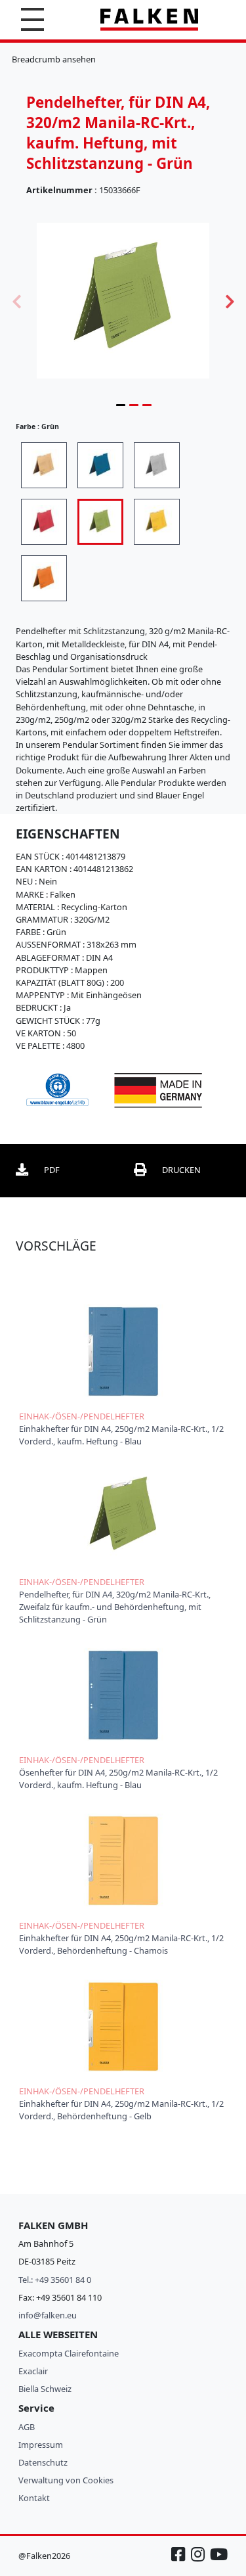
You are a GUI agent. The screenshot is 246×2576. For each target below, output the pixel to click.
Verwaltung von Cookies (66, 2480)
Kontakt (34, 2498)
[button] (32, 19)
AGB (27, 2427)
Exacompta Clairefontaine (69, 2353)
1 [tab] (121, 405)
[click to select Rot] (44, 522)
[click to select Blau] (100, 465)
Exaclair (33, 2371)
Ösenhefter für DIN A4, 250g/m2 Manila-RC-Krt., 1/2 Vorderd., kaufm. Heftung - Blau (118, 1779)
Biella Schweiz (45, 2389)
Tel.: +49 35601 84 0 (55, 2280)
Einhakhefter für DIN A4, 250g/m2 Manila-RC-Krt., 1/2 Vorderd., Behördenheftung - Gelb (121, 2110)
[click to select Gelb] (157, 522)
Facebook (180, 2561)
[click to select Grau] (157, 465)
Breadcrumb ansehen (54, 59)
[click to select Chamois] (44, 465)
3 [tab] (147, 405)
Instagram (199, 2561)
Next (230, 300)
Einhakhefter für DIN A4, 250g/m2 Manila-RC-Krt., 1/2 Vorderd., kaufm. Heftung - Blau (121, 1435)
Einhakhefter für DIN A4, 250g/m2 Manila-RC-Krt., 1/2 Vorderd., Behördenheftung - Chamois (121, 1944)
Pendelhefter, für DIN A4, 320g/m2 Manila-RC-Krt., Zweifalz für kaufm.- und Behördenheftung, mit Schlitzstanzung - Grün (115, 1607)
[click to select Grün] (100, 522)
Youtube (218, 2561)
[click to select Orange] (44, 578)
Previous (16, 300)
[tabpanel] (123, 300)
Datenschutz (43, 2462)
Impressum (41, 2445)
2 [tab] (134, 405)
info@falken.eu (48, 2315)
